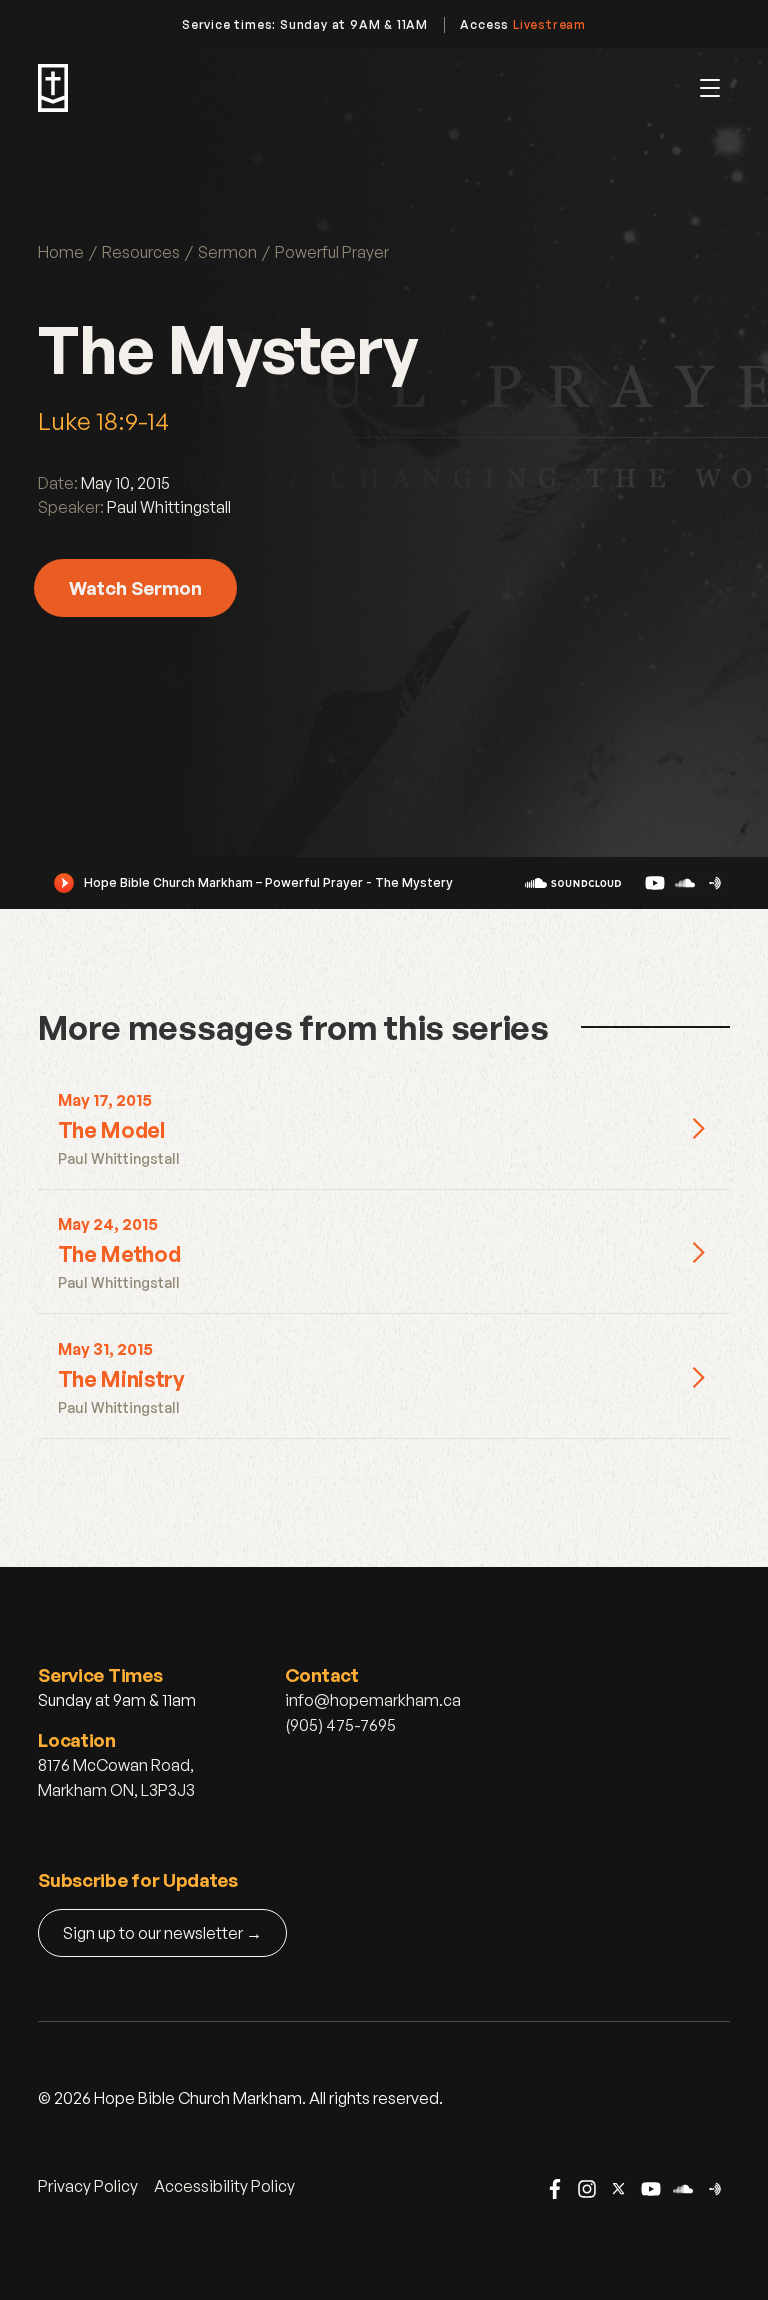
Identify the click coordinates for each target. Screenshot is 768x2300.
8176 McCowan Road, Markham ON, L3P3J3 (116, 1778)
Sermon (227, 252)
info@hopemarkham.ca (373, 1700)
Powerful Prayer (332, 252)
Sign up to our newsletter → (162, 1933)
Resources (141, 252)
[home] (53, 88)
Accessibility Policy (224, 2186)
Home (61, 252)
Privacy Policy (88, 2186)
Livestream (549, 24)
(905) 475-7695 (340, 1725)
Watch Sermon (135, 587)
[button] (710, 88)
